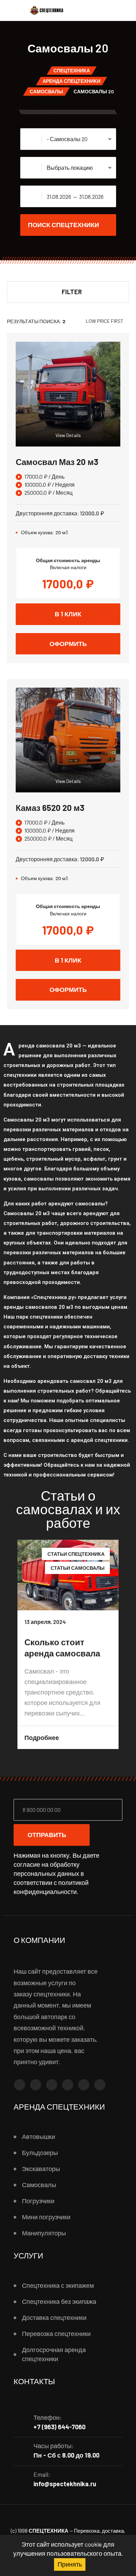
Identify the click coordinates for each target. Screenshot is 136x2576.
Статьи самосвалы (78, 1568)
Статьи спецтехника (76, 1554)
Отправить (47, 1835)
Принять (70, 2564)
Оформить (68, 644)
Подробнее (42, 1737)
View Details (68, 435)
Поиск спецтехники (63, 225)
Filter (72, 292)
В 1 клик (68, 614)
